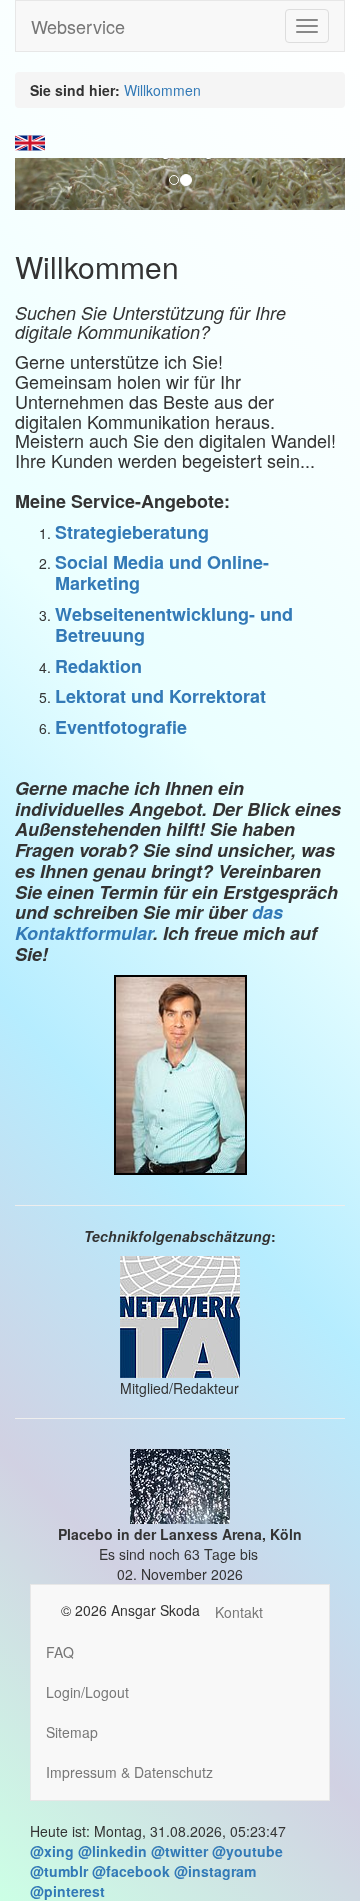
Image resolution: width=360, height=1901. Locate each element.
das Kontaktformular (149, 922)
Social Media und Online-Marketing (162, 572)
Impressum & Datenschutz (129, 1772)
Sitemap (72, 1732)
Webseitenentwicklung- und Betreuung (174, 624)
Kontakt (239, 1612)
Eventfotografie (121, 727)
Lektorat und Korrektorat (160, 696)
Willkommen (162, 90)
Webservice (78, 26)
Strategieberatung (132, 532)
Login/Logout (87, 1692)
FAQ (60, 1652)
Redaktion (98, 666)
